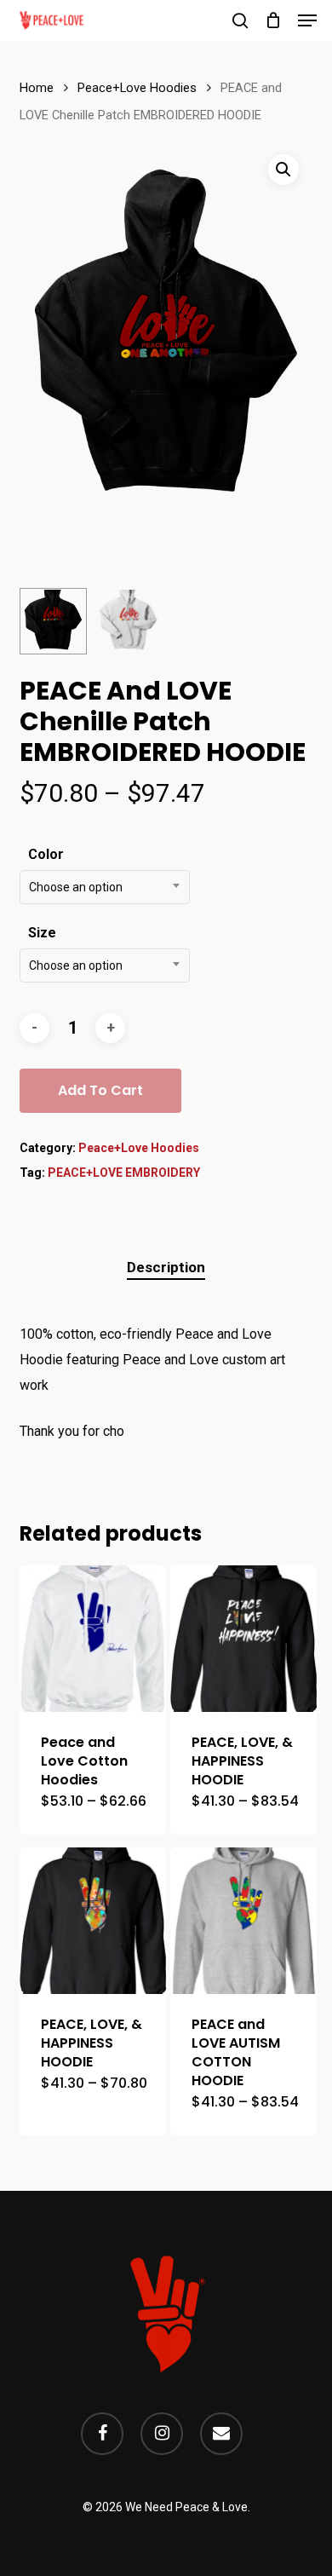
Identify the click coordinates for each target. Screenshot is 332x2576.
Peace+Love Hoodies (137, 88)
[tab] (166, 1268)
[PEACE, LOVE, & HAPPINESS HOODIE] (243, 1639)
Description (166, 1267)
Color (46, 854)
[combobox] (105, 887)
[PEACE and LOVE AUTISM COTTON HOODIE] (243, 1921)
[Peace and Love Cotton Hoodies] (93, 1639)
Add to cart (100, 1090)
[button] (307, 20)
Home (37, 88)
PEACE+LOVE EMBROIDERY (124, 1173)
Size (42, 933)
